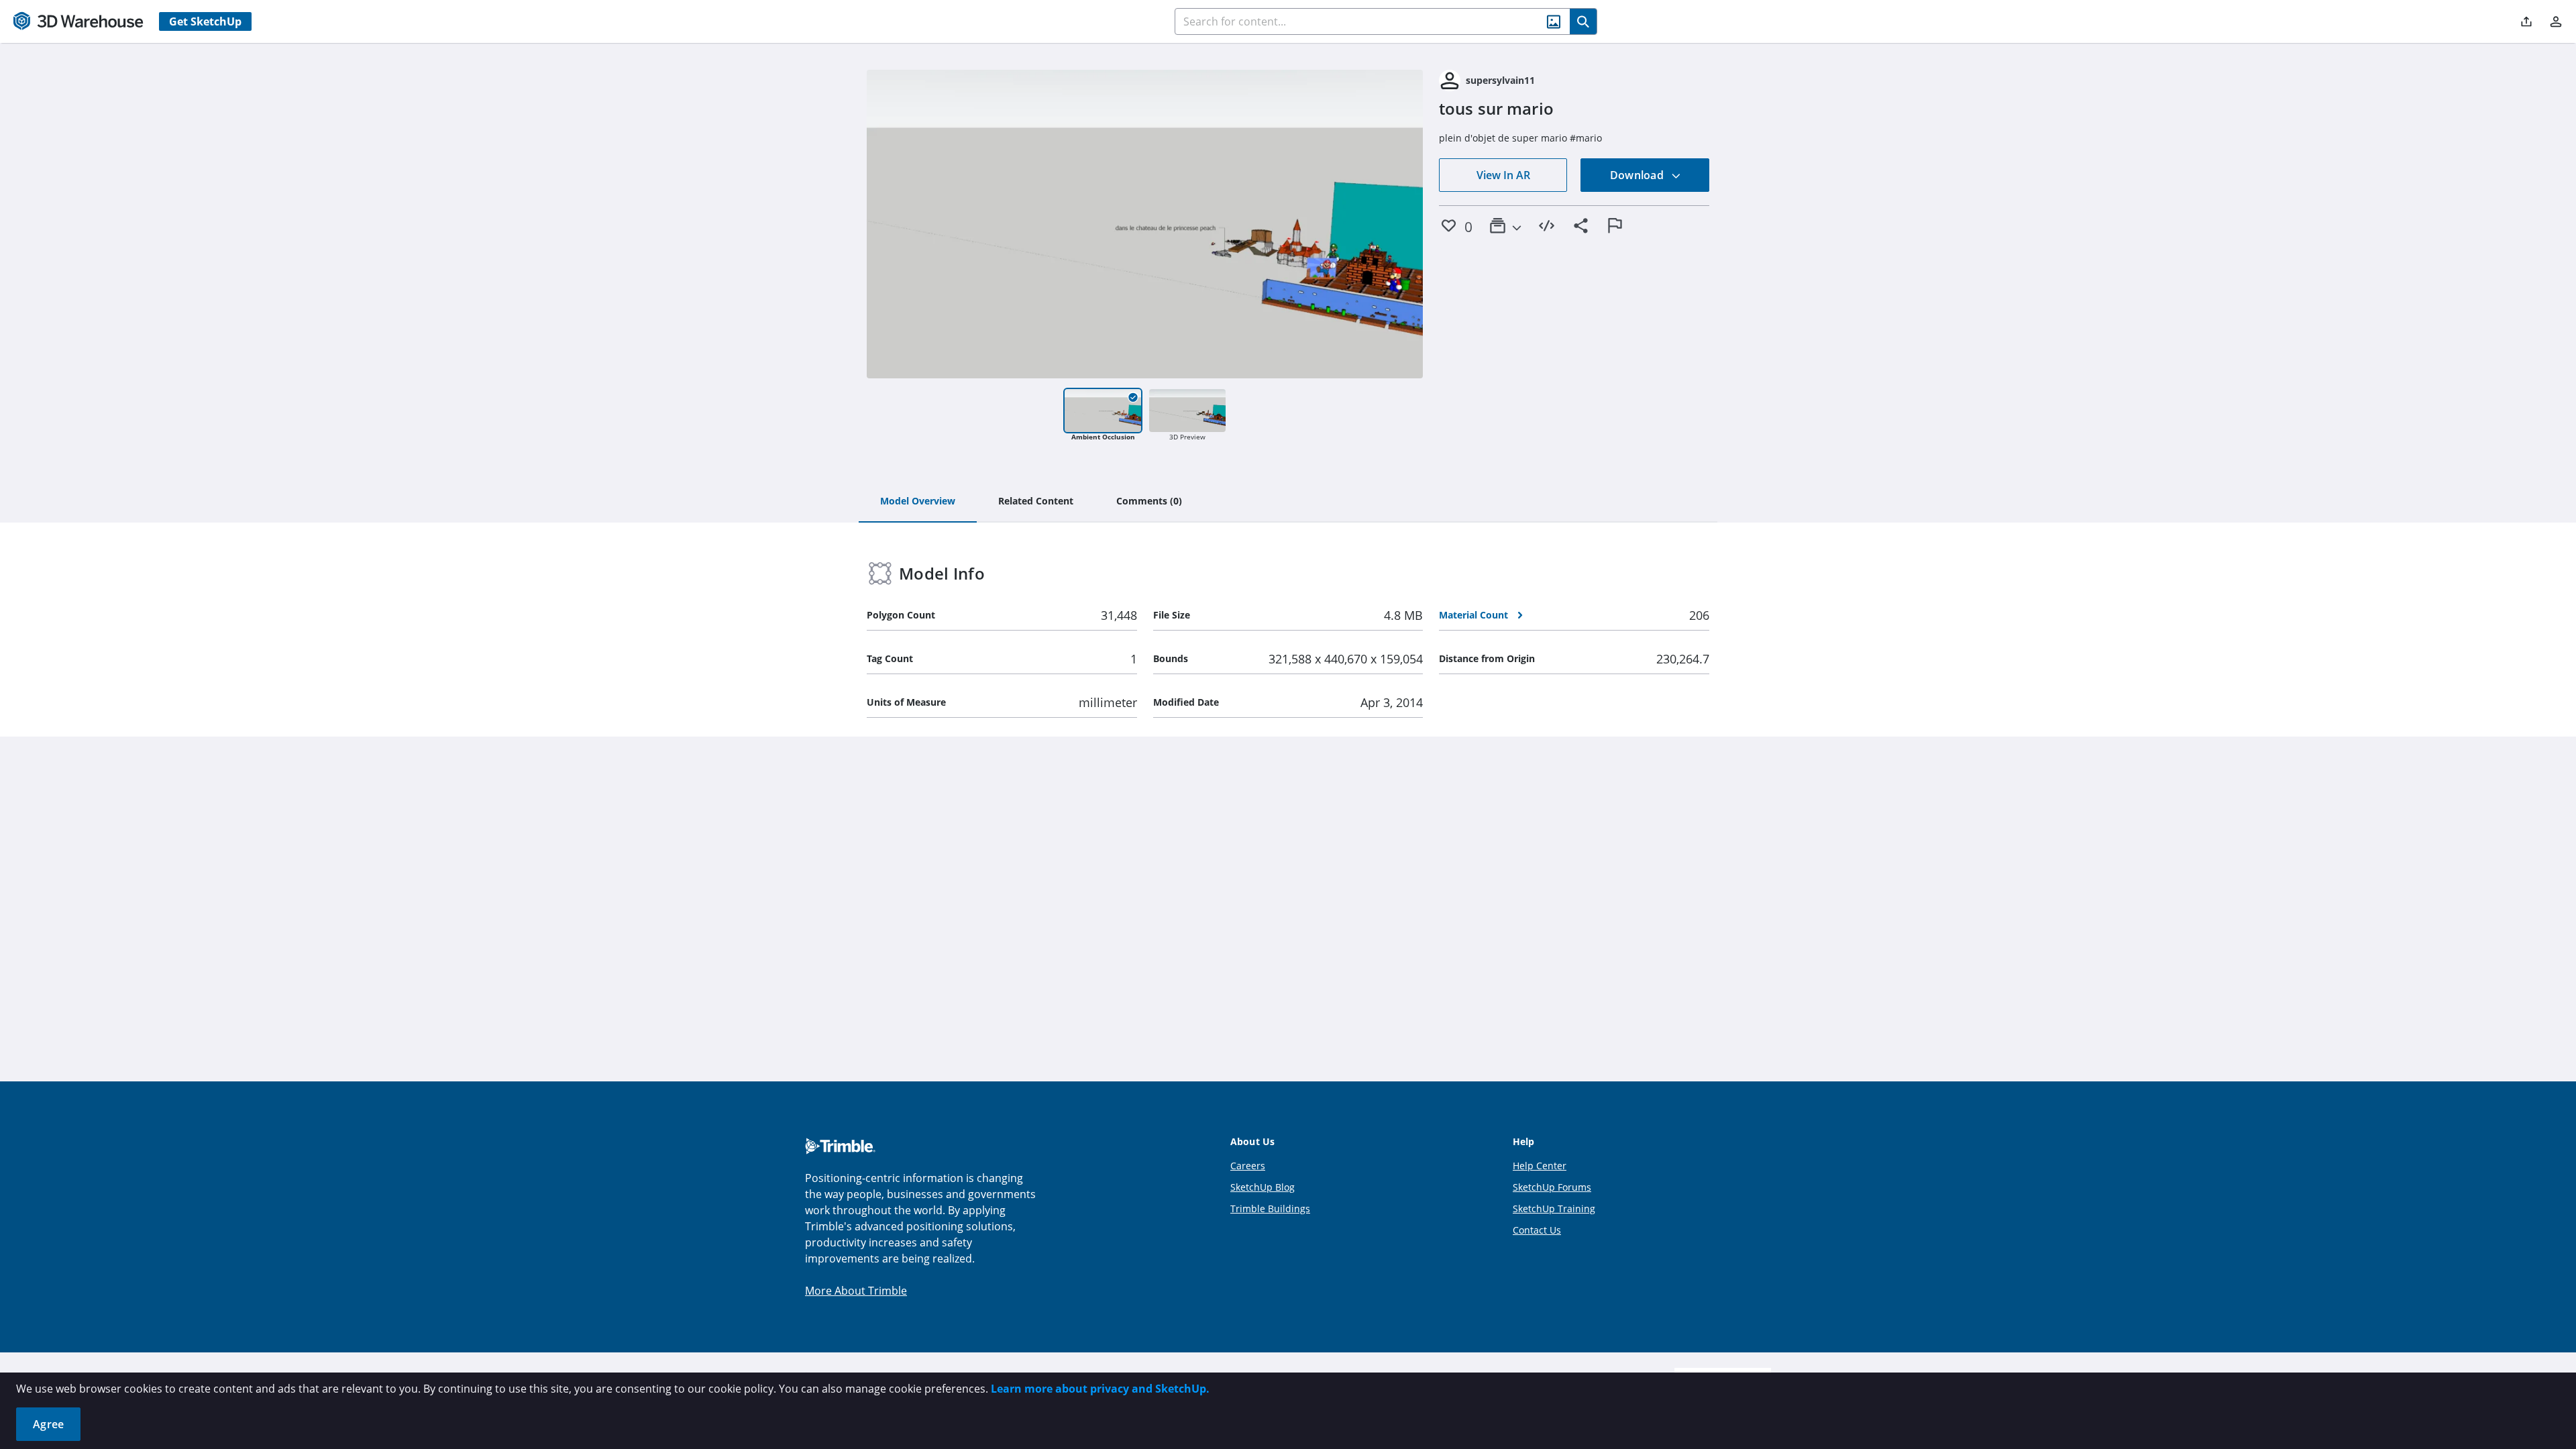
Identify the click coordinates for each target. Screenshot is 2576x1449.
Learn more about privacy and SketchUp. (1100, 1389)
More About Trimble (856, 1291)
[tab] (918, 502)
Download (1638, 175)
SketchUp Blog (1263, 1187)
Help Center (1540, 1166)
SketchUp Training (1554, 1209)
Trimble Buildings (1270, 1209)
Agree (48, 1424)
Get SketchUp (205, 21)
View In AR (1503, 175)
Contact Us (1537, 1230)
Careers (1248, 1166)
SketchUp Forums (1552, 1187)
